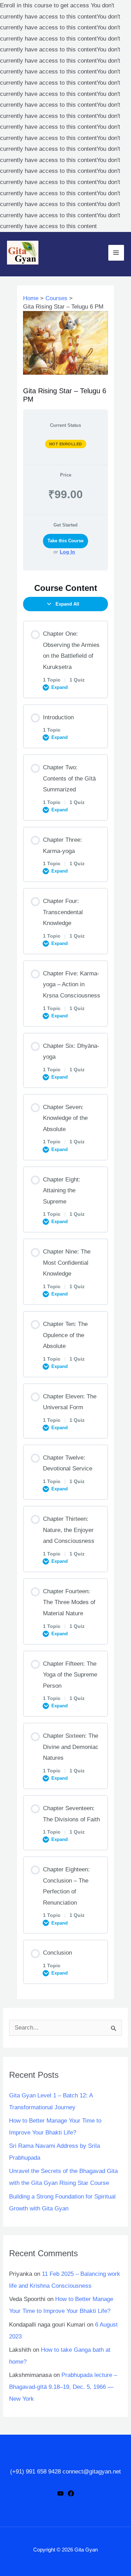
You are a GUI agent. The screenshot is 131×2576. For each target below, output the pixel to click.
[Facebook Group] (71, 2493)
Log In (67, 552)
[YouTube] (60, 2493)
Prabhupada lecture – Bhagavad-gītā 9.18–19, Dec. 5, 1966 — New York (63, 2387)
